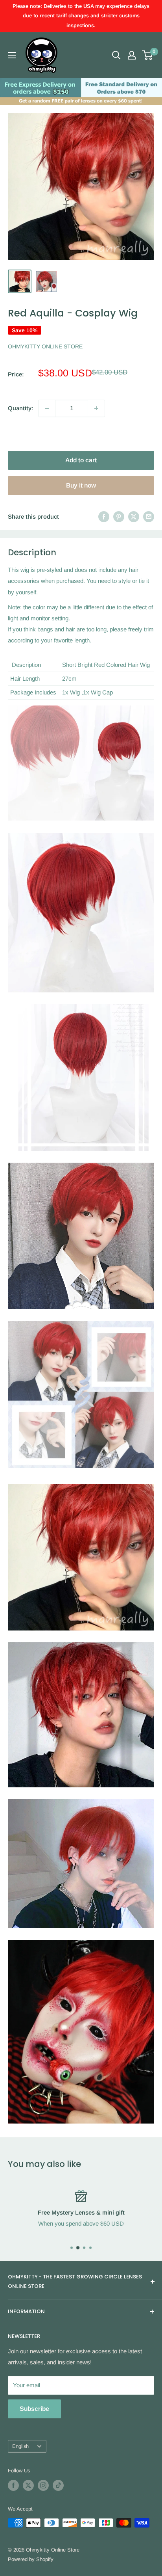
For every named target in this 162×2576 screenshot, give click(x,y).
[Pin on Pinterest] (119, 517)
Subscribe (34, 2409)
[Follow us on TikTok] (58, 2485)
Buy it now (81, 485)
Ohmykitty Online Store (45, 346)
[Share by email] (149, 517)
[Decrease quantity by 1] (47, 408)
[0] (148, 55)
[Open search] (116, 55)
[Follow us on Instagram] (43, 2485)
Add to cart (81, 460)
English (20, 2446)
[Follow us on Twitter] (28, 2485)
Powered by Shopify (31, 2559)
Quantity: (21, 408)
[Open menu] (12, 55)
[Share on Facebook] (104, 517)
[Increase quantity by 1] (96, 408)
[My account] (132, 55)
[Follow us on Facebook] (13, 2485)
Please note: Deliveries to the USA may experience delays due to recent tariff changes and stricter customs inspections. (81, 16)
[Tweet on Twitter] (134, 517)
